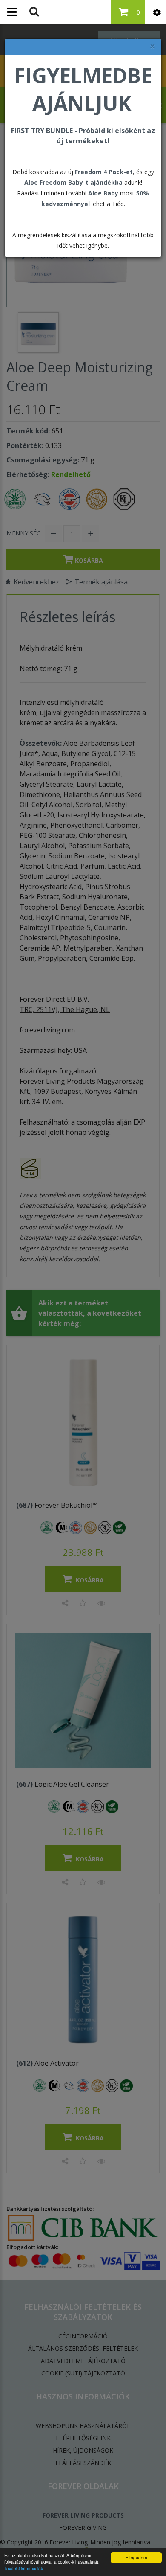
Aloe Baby (103, 193)
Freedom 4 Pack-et (104, 172)
